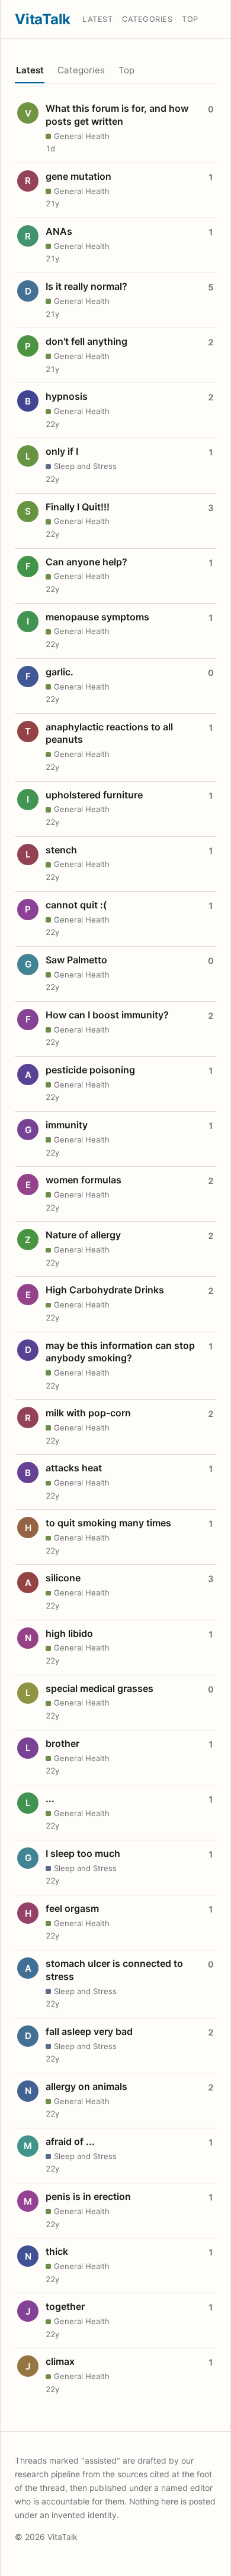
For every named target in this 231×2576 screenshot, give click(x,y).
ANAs (59, 231)
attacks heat (74, 1468)
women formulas (84, 1180)
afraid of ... (70, 2141)
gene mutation (78, 176)
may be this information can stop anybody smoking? (120, 1352)
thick (57, 2251)
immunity (67, 1125)
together (65, 2306)
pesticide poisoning (90, 1070)
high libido (69, 1633)
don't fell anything (86, 341)
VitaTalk (43, 19)
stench (61, 850)
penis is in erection (88, 2196)
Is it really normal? (86, 286)
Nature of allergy (83, 1235)
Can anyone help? (86, 562)
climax (60, 2361)
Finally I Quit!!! (78, 507)
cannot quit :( (76, 905)
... (50, 1798)
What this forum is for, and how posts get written (117, 115)
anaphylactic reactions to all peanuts (109, 733)
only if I (62, 451)
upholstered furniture (94, 795)
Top (190, 19)
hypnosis (67, 396)
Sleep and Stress (85, 466)
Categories (147, 19)
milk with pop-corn (88, 1413)
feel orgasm (72, 1908)
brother (62, 1743)
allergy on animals (86, 2086)
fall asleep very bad (89, 2031)
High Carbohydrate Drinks (105, 1290)
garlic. (60, 672)
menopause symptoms (97, 617)
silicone (63, 1578)
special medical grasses (100, 1688)
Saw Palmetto (76, 960)
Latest (97, 19)
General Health (82, 136)
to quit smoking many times (108, 1523)
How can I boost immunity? (107, 1015)
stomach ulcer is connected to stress (114, 1970)
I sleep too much (83, 1853)
